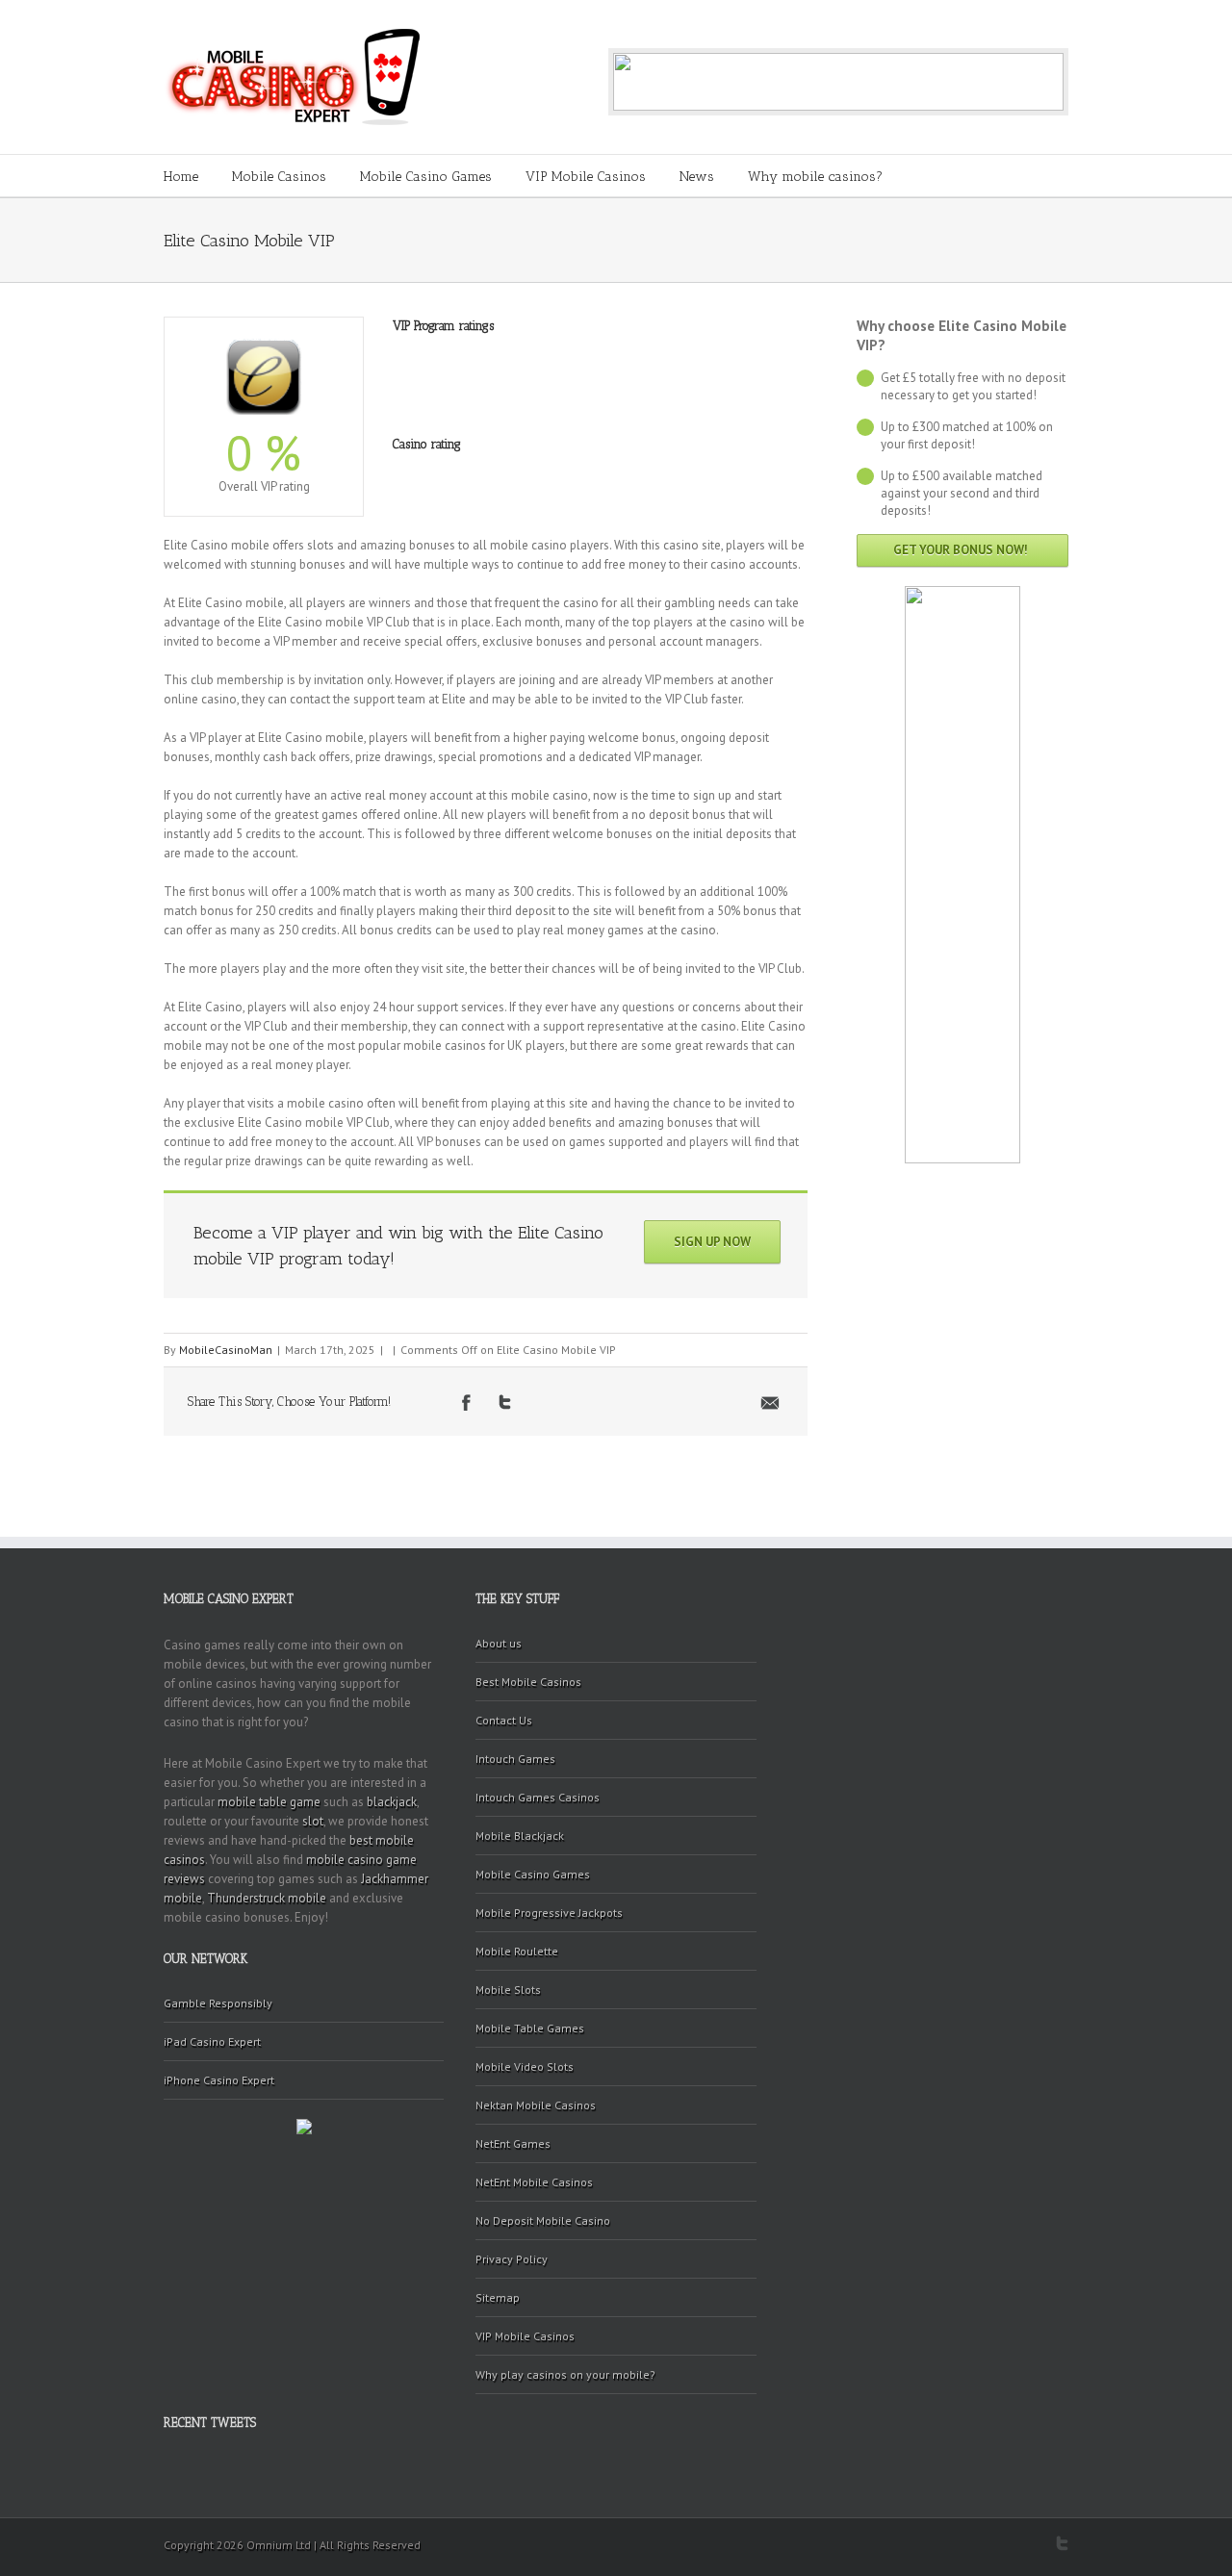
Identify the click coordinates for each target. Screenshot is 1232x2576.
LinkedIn (546, 1401)
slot (313, 1821)
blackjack (392, 1802)
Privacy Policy (512, 2259)
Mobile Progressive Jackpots (549, 1913)
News (697, 177)
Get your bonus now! (961, 550)
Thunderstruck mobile (267, 1898)
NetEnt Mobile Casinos (534, 2182)
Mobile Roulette (517, 1951)
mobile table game (269, 1802)
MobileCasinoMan (226, 1350)
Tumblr (634, 1402)
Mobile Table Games (530, 2028)
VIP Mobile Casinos (586, 177)
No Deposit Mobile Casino (543, 2220)
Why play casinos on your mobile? (565, 2374)
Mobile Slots (508, 1989)
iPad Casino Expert (212, 2041)
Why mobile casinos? (815, 177)
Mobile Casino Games (426, 177)
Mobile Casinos (279, 177)
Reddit (590, 1402)
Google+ (995, 2544)
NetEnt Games (513, 2143)
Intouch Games (515, 1759)
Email (770, 1403)
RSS (1030, 2542)
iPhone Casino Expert (219, 2080)
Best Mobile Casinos (528, 1682)
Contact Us (504, 1720)
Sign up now (712, 1242)
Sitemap (498, 2297)
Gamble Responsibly (218, 2003)
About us (499, 1643)
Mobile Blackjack (520, 1836)
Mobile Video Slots (525, 2066)
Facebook (466, 1403)
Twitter (505, 1402)
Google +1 (679, 1403)
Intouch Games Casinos (538, 1797)
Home (181, 177)
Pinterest (725, 1404)
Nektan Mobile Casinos (536, 2105)
